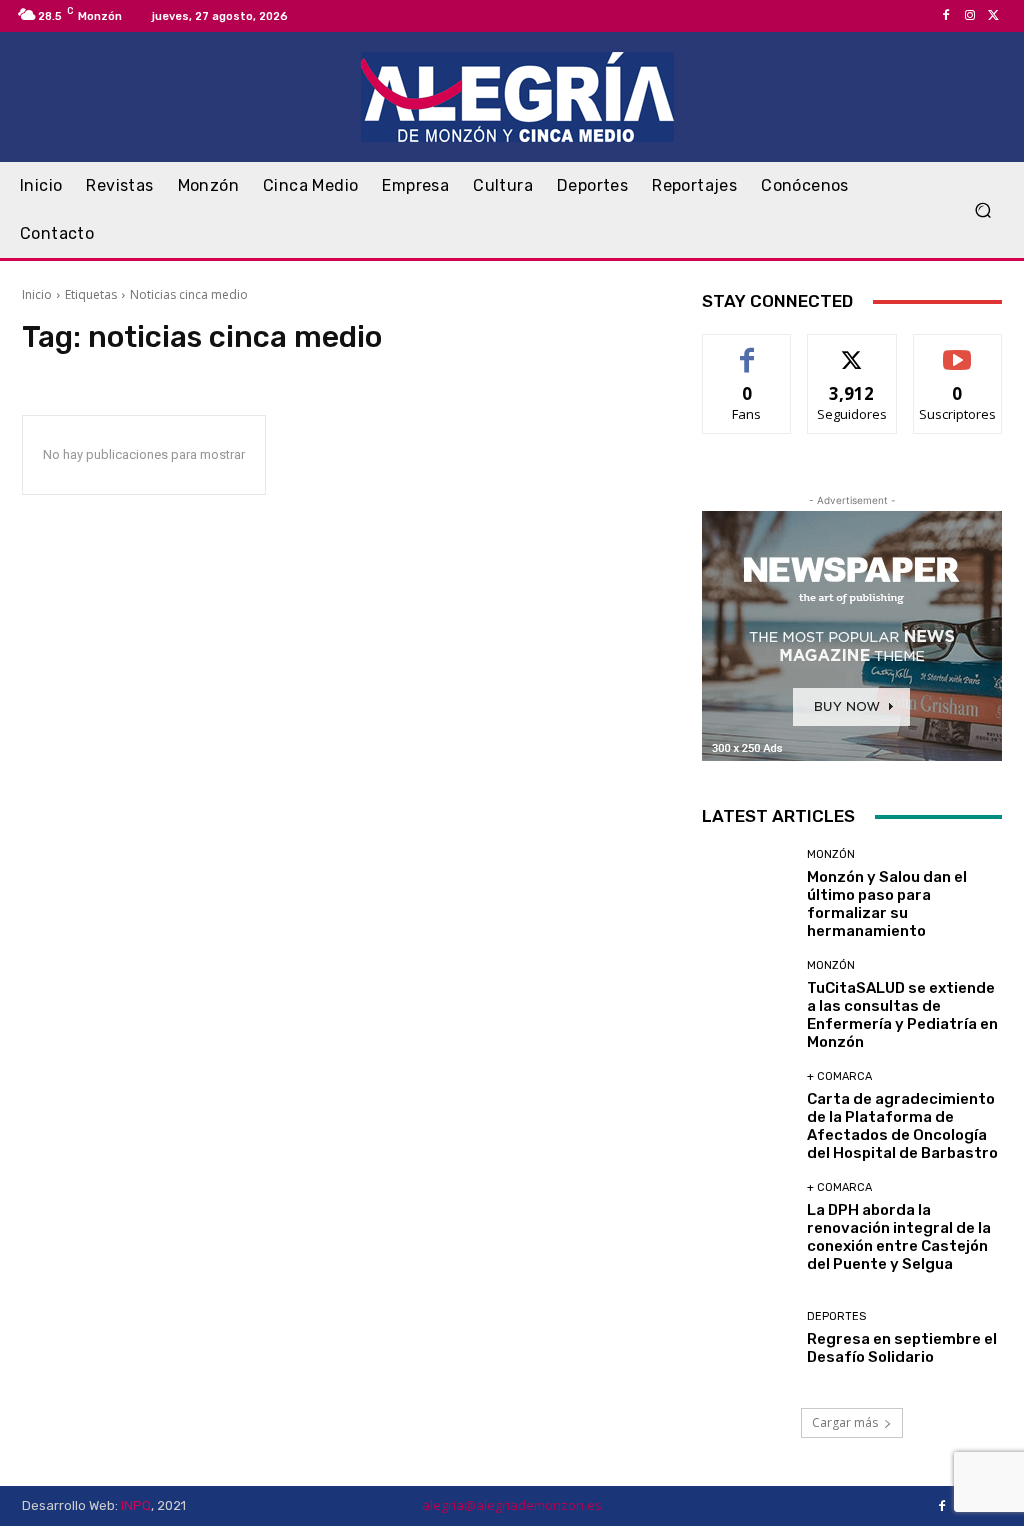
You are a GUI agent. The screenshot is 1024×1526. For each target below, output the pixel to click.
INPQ (136, 1505)
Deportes (836, 1316)
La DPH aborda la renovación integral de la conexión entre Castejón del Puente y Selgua (899, 1237)
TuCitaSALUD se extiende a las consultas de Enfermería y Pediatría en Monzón (902, 1015)
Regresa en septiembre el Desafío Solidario (902, 1348)
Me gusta (747, 349)
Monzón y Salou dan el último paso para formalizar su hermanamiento (887, 904)
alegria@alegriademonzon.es (512, 1505)
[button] (982, 210)
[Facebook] (946, 16)
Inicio (37, 294)
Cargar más (845, 1422)
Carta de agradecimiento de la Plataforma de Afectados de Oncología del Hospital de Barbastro (902, 1126)
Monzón (831, 854)
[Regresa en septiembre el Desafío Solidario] (747, 1338)
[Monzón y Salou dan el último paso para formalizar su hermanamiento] (747, 894)
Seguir (852, 349)
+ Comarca (839, 1076)
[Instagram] (970, 16)
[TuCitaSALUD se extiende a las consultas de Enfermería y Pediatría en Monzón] (747, 1005)
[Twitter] (994, 16)
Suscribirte (957, 349)
